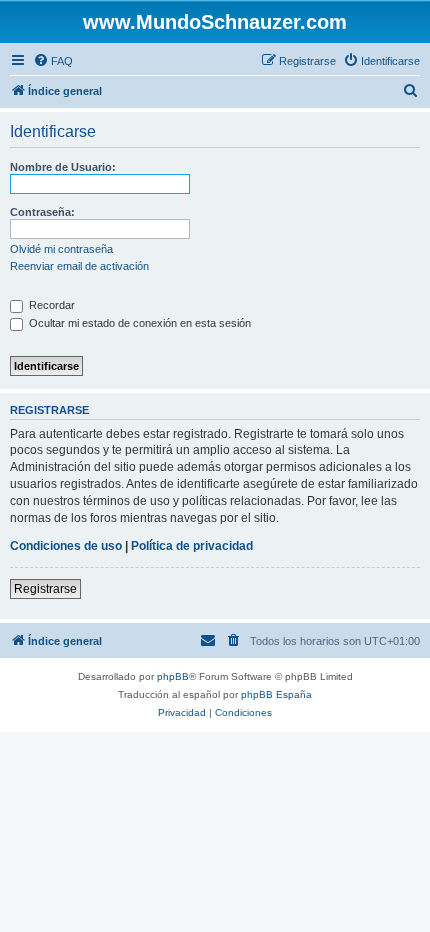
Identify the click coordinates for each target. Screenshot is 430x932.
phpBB (173, 676)
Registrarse (45, 589)
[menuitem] (53, 61)
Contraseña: (42, 212)
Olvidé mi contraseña (61, 249)
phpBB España (276, 694)
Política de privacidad (192, 546)
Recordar (50, 305)
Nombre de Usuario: (63, 167)
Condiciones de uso (66, 546)
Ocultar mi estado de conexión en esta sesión (138, 323)
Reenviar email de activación (79, 266)
